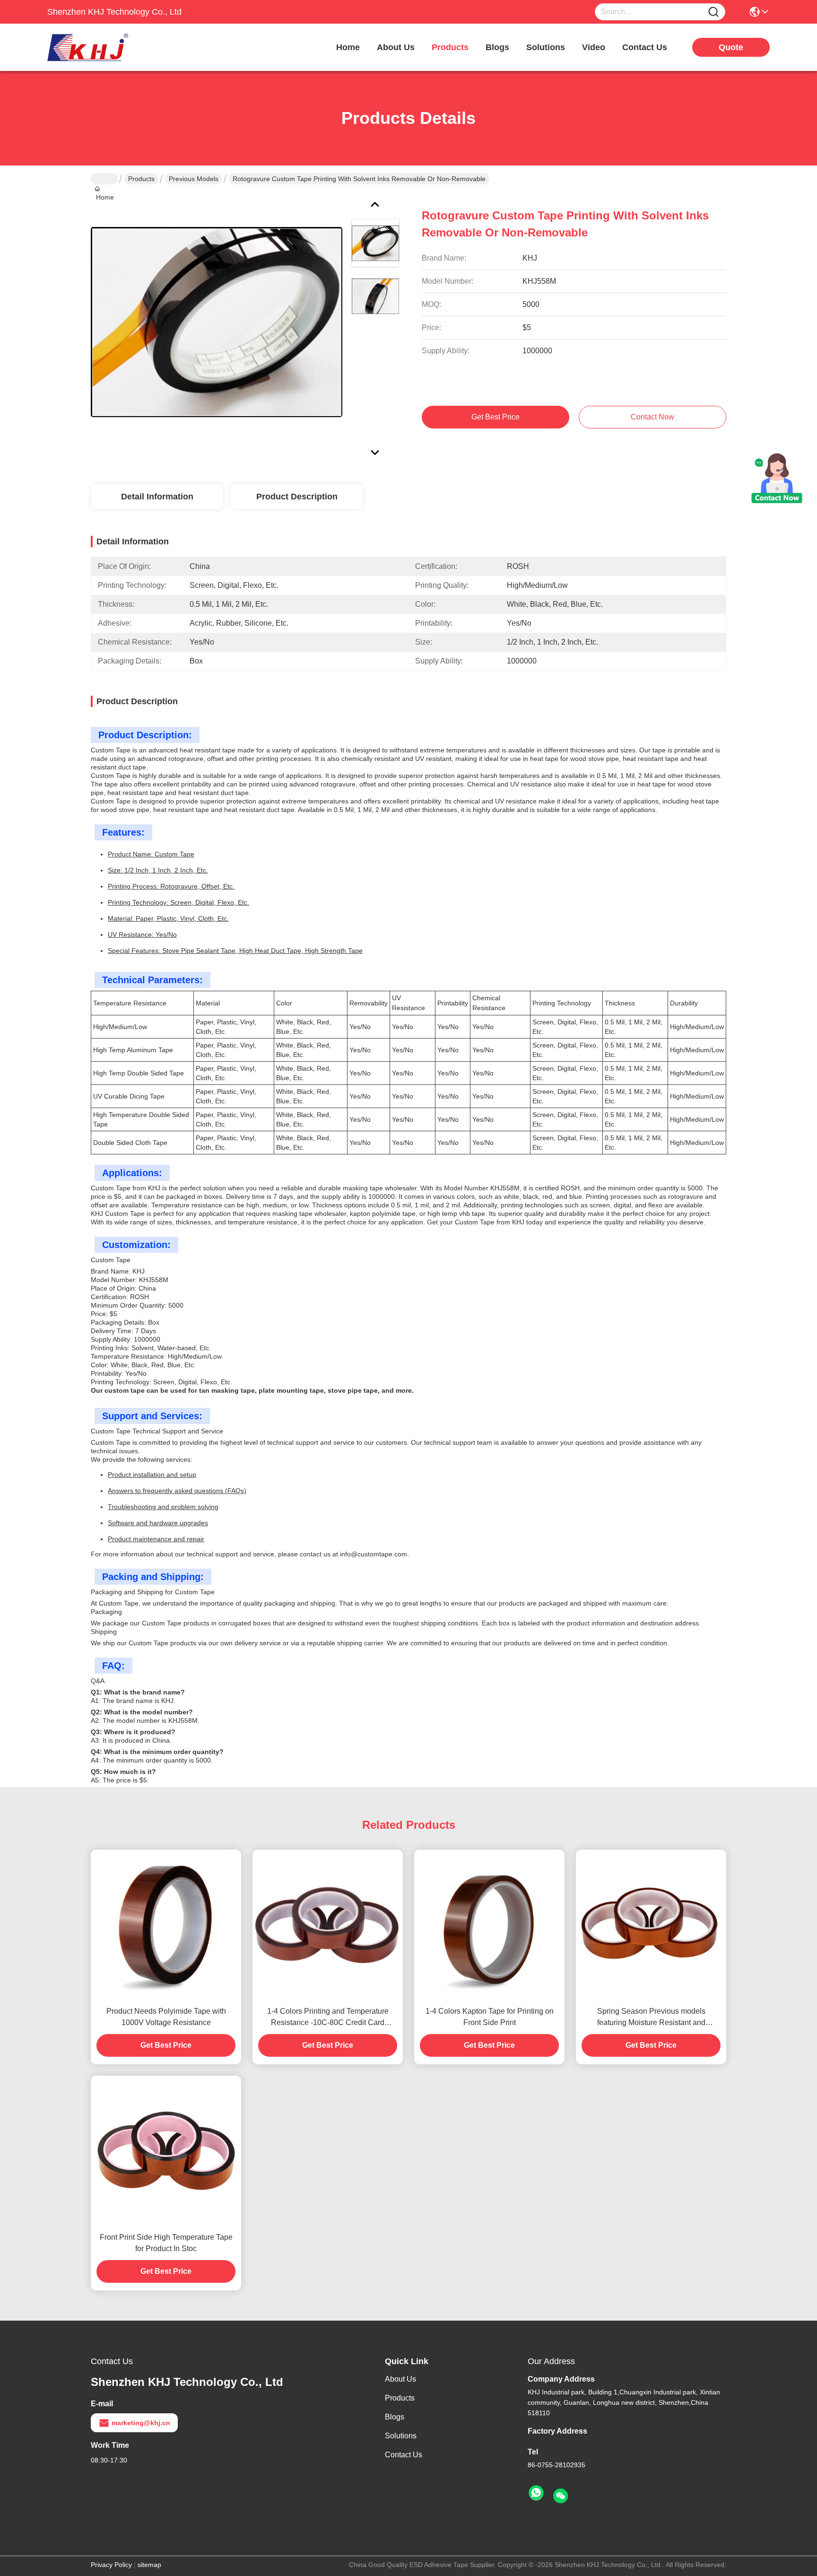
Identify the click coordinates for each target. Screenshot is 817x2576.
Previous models (194, 179)
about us (396, 47)
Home (348, 47)
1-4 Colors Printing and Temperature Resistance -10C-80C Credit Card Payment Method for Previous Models (328, 2018)
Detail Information (157, 497)
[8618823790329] (536, 2493)
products (450, 47)
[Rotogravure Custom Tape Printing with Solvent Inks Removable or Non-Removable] (217, 322)
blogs (497, 47)
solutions (546, 47)
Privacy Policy (111, 2565)
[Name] (713, 12)
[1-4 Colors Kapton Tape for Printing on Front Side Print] (489, 1925)
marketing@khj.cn (141, 2423)
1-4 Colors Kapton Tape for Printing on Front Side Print (490, 2017)
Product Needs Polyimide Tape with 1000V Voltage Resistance (166, 2017)
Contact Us (404, 2455)
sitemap (149, 2565)
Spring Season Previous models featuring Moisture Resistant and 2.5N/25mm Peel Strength (651, 2018)
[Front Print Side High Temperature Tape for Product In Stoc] (166, 2151)
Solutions (401, 2436)
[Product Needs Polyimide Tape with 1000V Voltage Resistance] (166, 1925)
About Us (400, 2379)
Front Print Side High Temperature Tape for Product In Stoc (166, 2243)
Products (141, 179)
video (594, 47)
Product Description (297, 497)
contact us (645, 47)
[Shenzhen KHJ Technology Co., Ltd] (99, 47)
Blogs (395, 2417)
